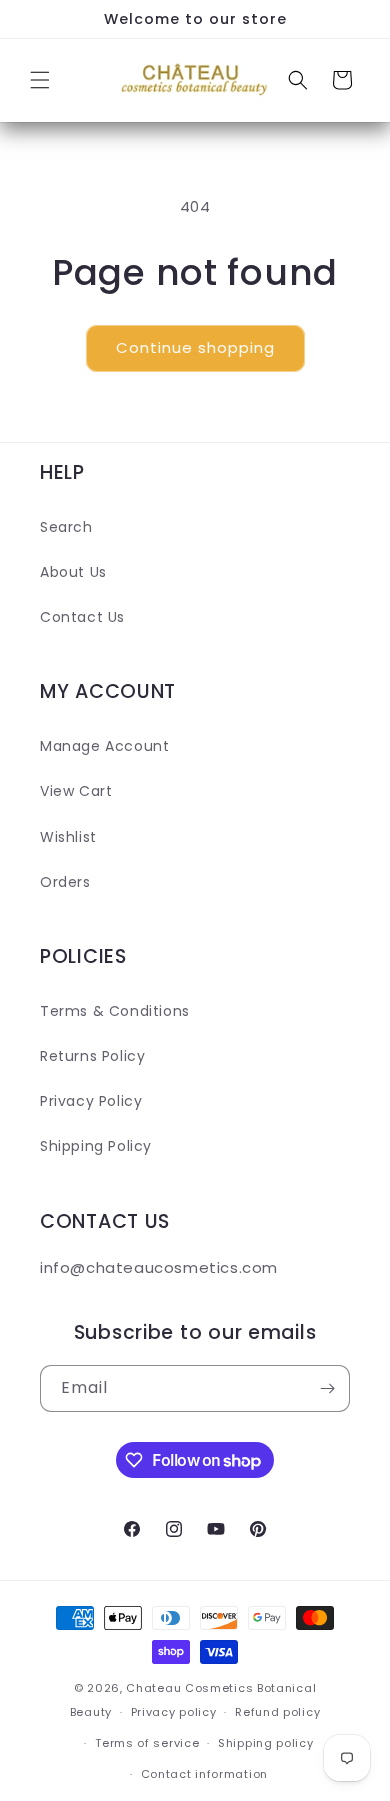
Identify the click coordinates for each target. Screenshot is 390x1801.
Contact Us (82, 617)
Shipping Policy (96, 1146)
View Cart (76, 791)
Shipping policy (266, 1743)
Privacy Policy (91, 1101)
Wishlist (68, 837)
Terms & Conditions (115, 1011)
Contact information (204, 1774)
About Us (73, 572)
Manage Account (104, 746)
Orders (65, 882)
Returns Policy (92, 1056)
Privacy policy (174, 1712)
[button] (40, 80)
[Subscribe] (327, 1388)
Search (66, 527)
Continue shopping (195, 347)
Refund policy (277, 1712)
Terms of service (147, 1743)
